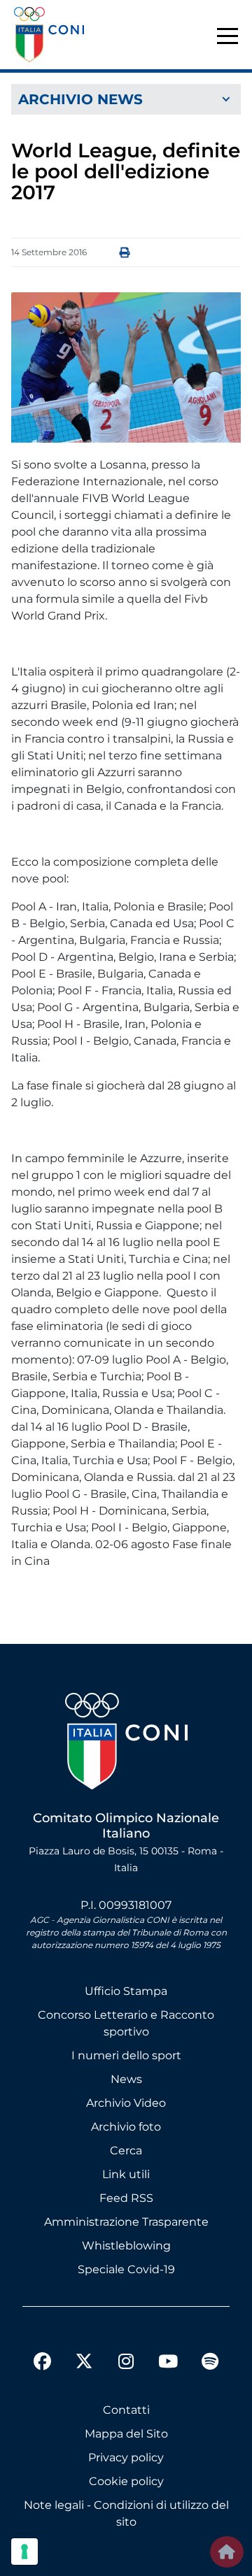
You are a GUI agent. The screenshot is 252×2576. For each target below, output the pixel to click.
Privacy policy (126, 2457)
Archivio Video (126, 2103)
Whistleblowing (126, 2246)
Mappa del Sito (126, 2434)
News (126, 2079)
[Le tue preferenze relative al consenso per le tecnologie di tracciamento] (24, 2552)
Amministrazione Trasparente (126, 2222)
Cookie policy (126, 2481)
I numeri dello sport (126, 2055)
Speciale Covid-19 (126, 2269)
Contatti (126, 2410)
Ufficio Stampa (126, 1991)
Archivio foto (126, 2127)
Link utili (126, 2174)
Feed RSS (126, 2198)
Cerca (126, 2151)
